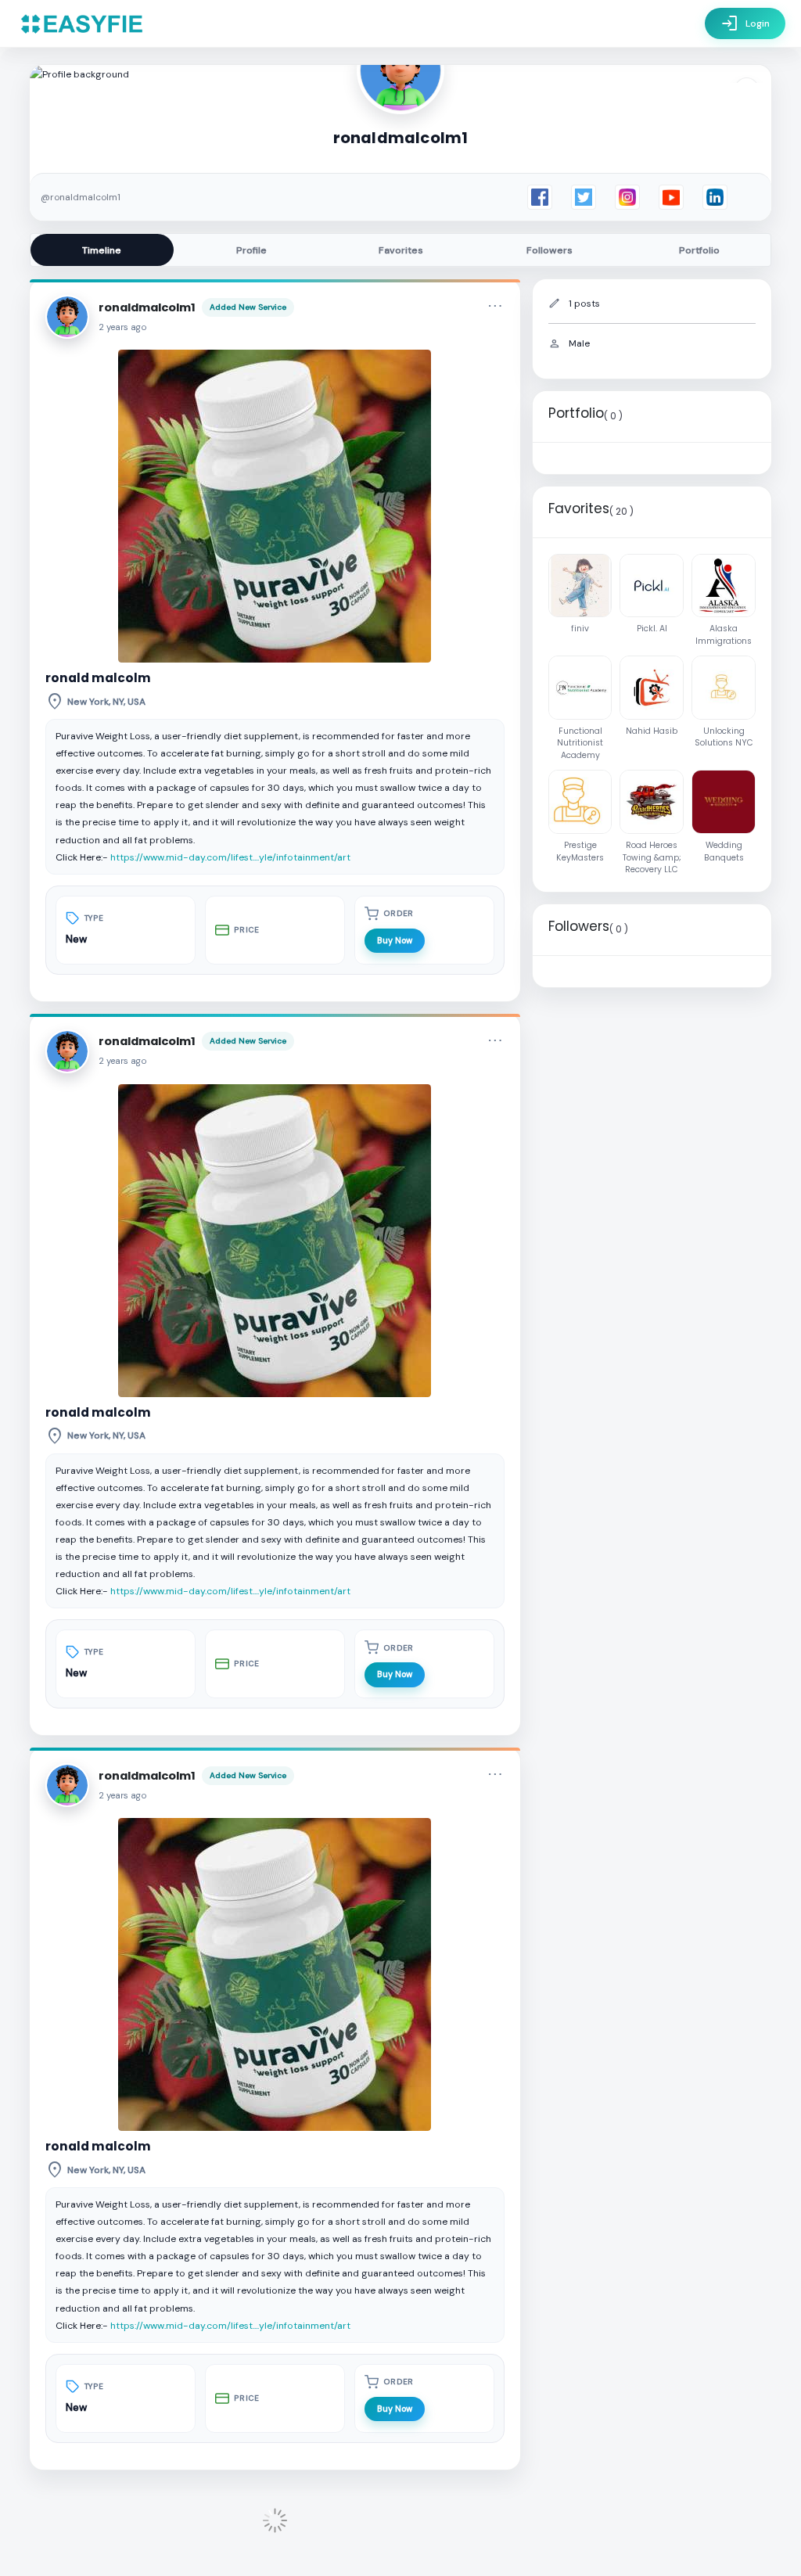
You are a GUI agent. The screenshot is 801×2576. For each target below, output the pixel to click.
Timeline (102, 250)
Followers (550, 250)
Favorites (401, 250)
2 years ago (123, 327)
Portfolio (699, 250)
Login (745, 23)
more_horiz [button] (495, 306)
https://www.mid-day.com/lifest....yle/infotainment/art (230, 857)
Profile (251, 250)
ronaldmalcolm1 (147, 307)
